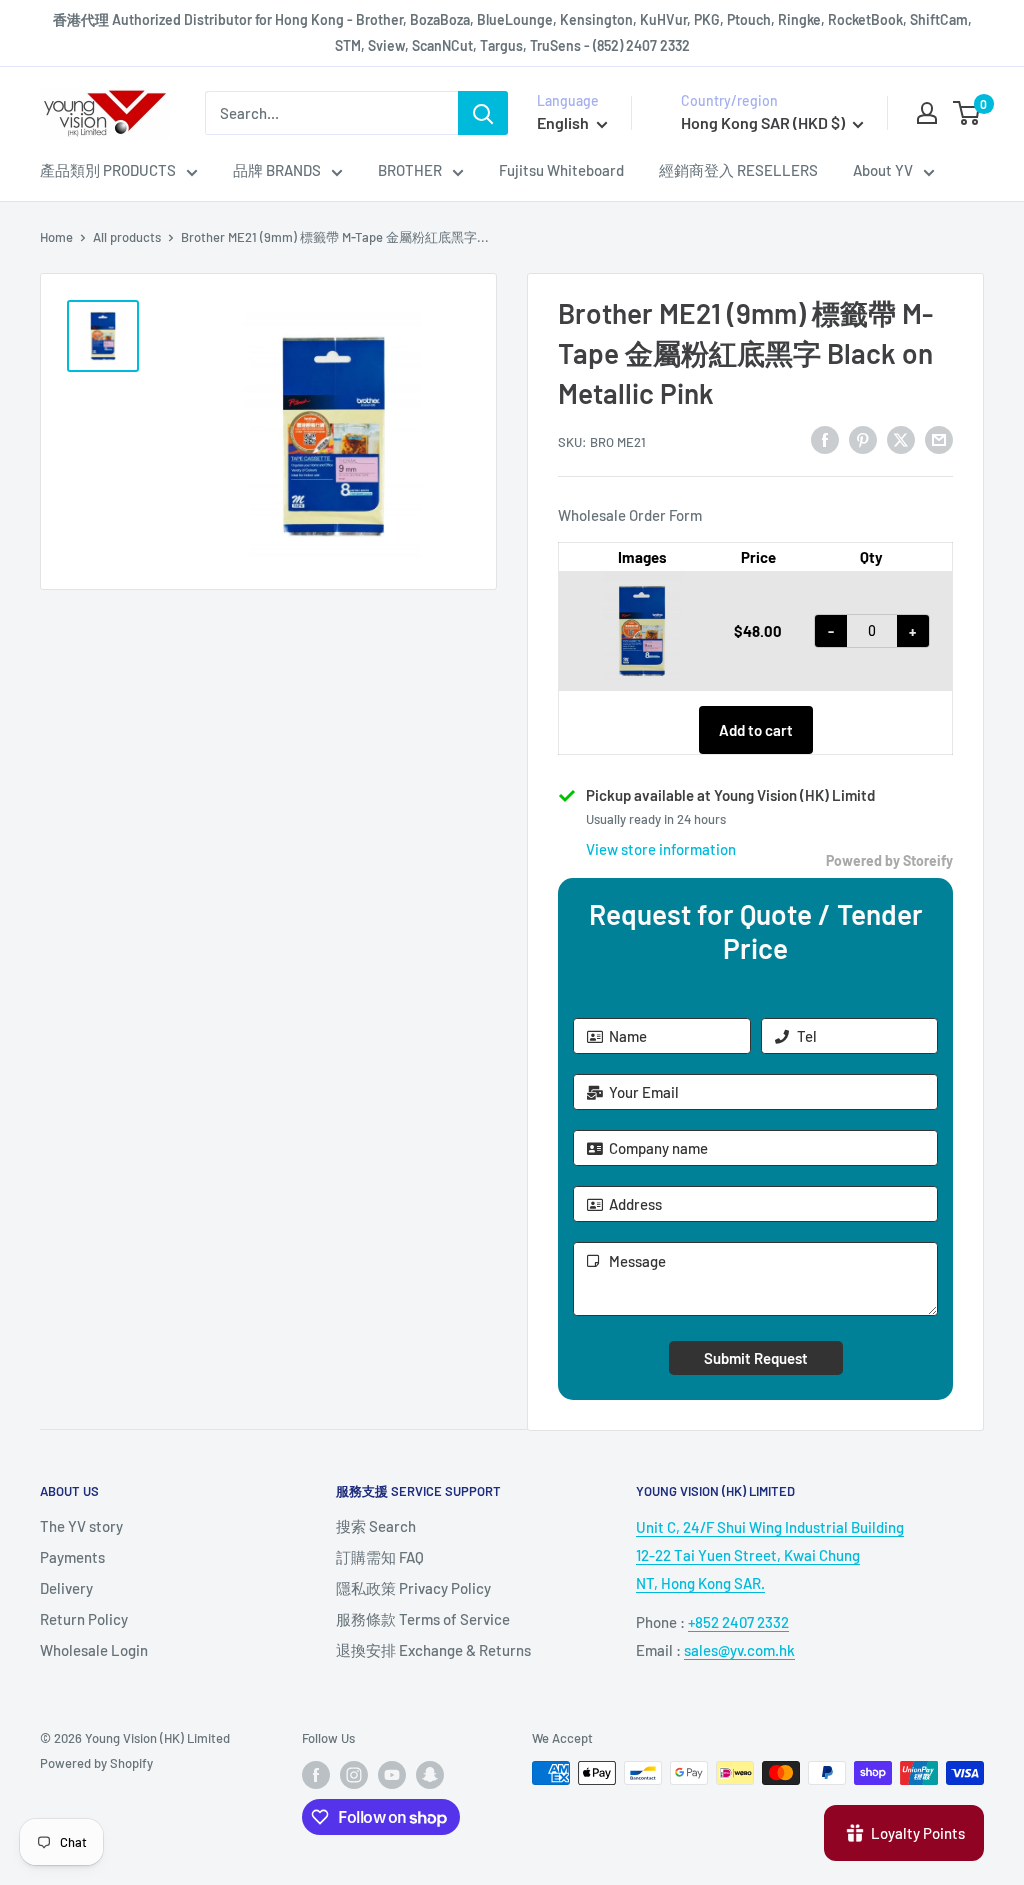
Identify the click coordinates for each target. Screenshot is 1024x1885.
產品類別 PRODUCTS (108, 170)
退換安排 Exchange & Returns (433, 1650)
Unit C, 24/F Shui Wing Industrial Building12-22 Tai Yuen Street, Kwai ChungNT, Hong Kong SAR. (770, 1555)
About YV (883, 170)
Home (56, 237)
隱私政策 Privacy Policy (413, 1588)
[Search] (483, 113)
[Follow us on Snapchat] (430, 1775)
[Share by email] (939, 439)
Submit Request (756, 1358)
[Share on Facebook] (825, 439)
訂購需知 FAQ (380, 1557)
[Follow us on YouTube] (392, 1775)
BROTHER (410, 170)
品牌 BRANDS (277, 170)
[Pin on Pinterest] (863, 439)
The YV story (81, 1526)
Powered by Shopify (96, 1763)
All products (127, 237)
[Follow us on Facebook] (316, 1775)
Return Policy (84, 1619)
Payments (72, 1557)
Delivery (66, 1588)
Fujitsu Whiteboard (561, 170)
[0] (967, 113)
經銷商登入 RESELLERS (738, 170)
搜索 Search (376, 1526)
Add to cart (756, 730)
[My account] (927, 113)
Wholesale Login (94, 1650)
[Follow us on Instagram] (354, 1775)
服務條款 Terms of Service (423, 1619)
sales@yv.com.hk (739, 1650)
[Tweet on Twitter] (901, 439)
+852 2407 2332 (738, 1622)
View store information (661, 849)
